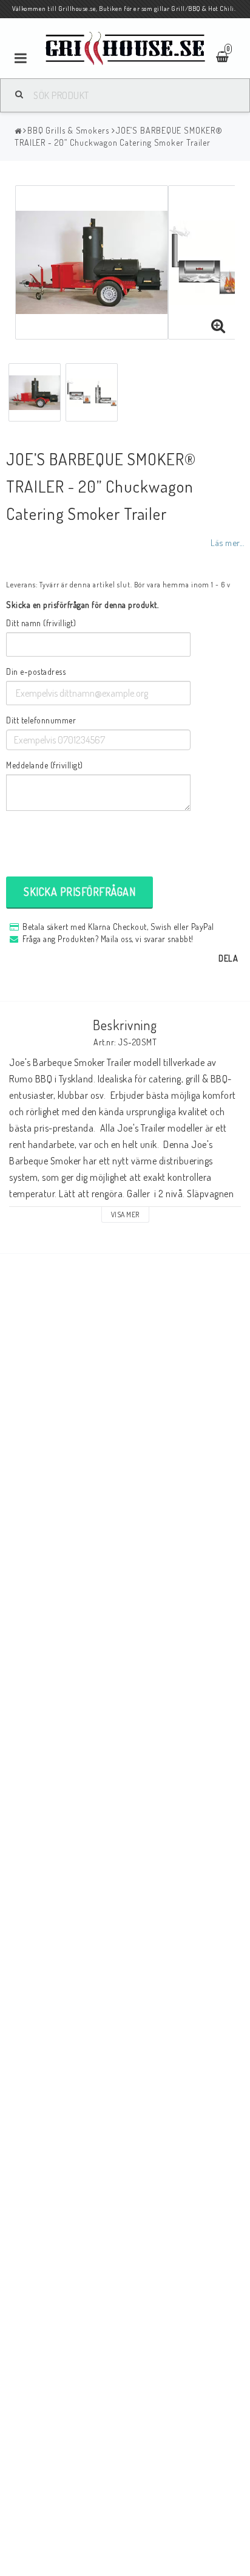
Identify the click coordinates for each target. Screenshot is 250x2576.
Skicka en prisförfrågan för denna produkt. (82, 605)
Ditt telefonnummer (41, 720)
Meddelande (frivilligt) (45, 765)
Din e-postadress (36, 671)
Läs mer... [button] (227, 542)
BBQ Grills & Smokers (68, 130)
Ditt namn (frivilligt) (41, 623)
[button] (218, 326)
